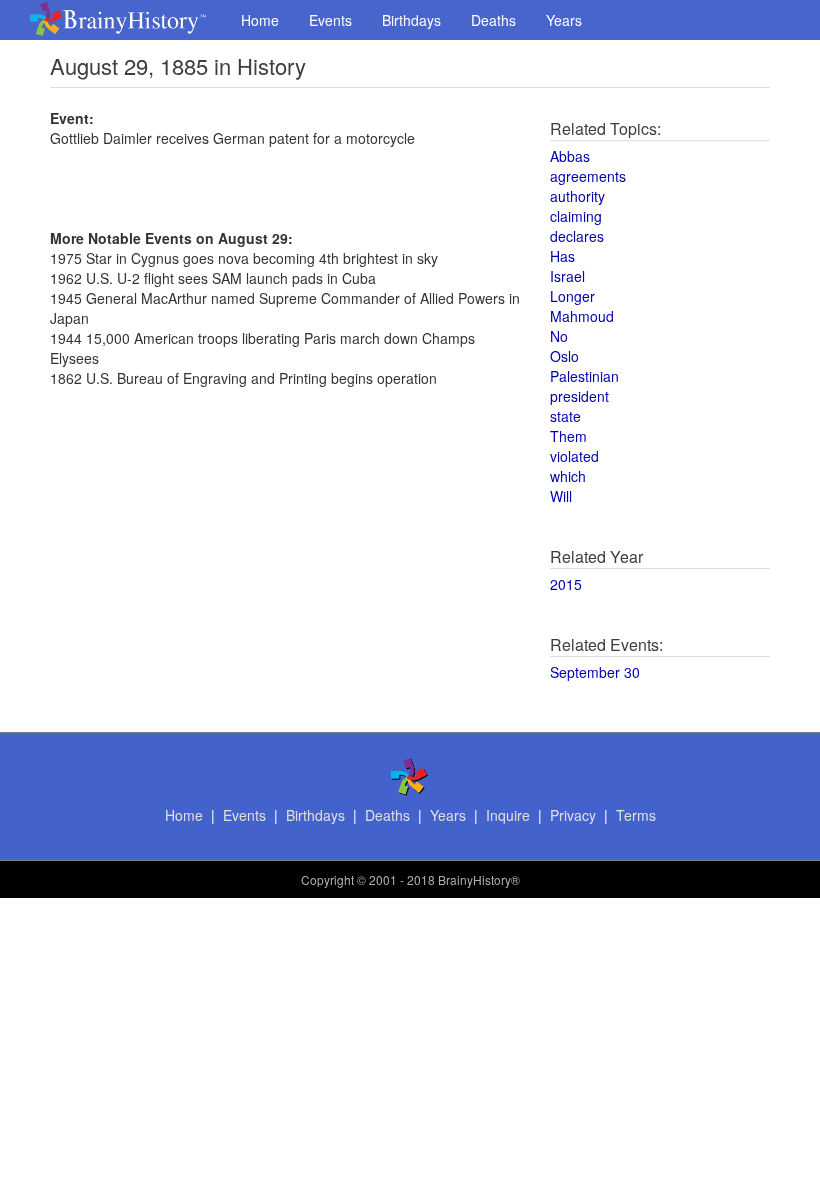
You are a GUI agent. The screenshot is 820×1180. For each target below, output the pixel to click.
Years (564, 20)
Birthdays (411, 20)
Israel (567, 276)
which (568, 476)
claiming (576, 216)
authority (577, 196)
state (565, 416)
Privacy (573, 815)
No (559, 336)
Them (568, 436)
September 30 (595, 672)
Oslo (564, 356)
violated (574, 456)
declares (577, 236)
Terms (636, 815)
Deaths (493, 20)
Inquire (508, 815)
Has (562, 256)
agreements (588, 176)
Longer (572, 296)
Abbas (570, 156)
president (579, 396)
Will (561, 496)
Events (330, 20)
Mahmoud (582, 316)
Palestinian (584, 376)
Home (260, 20)
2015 (566, 584)
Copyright (327, 879)
